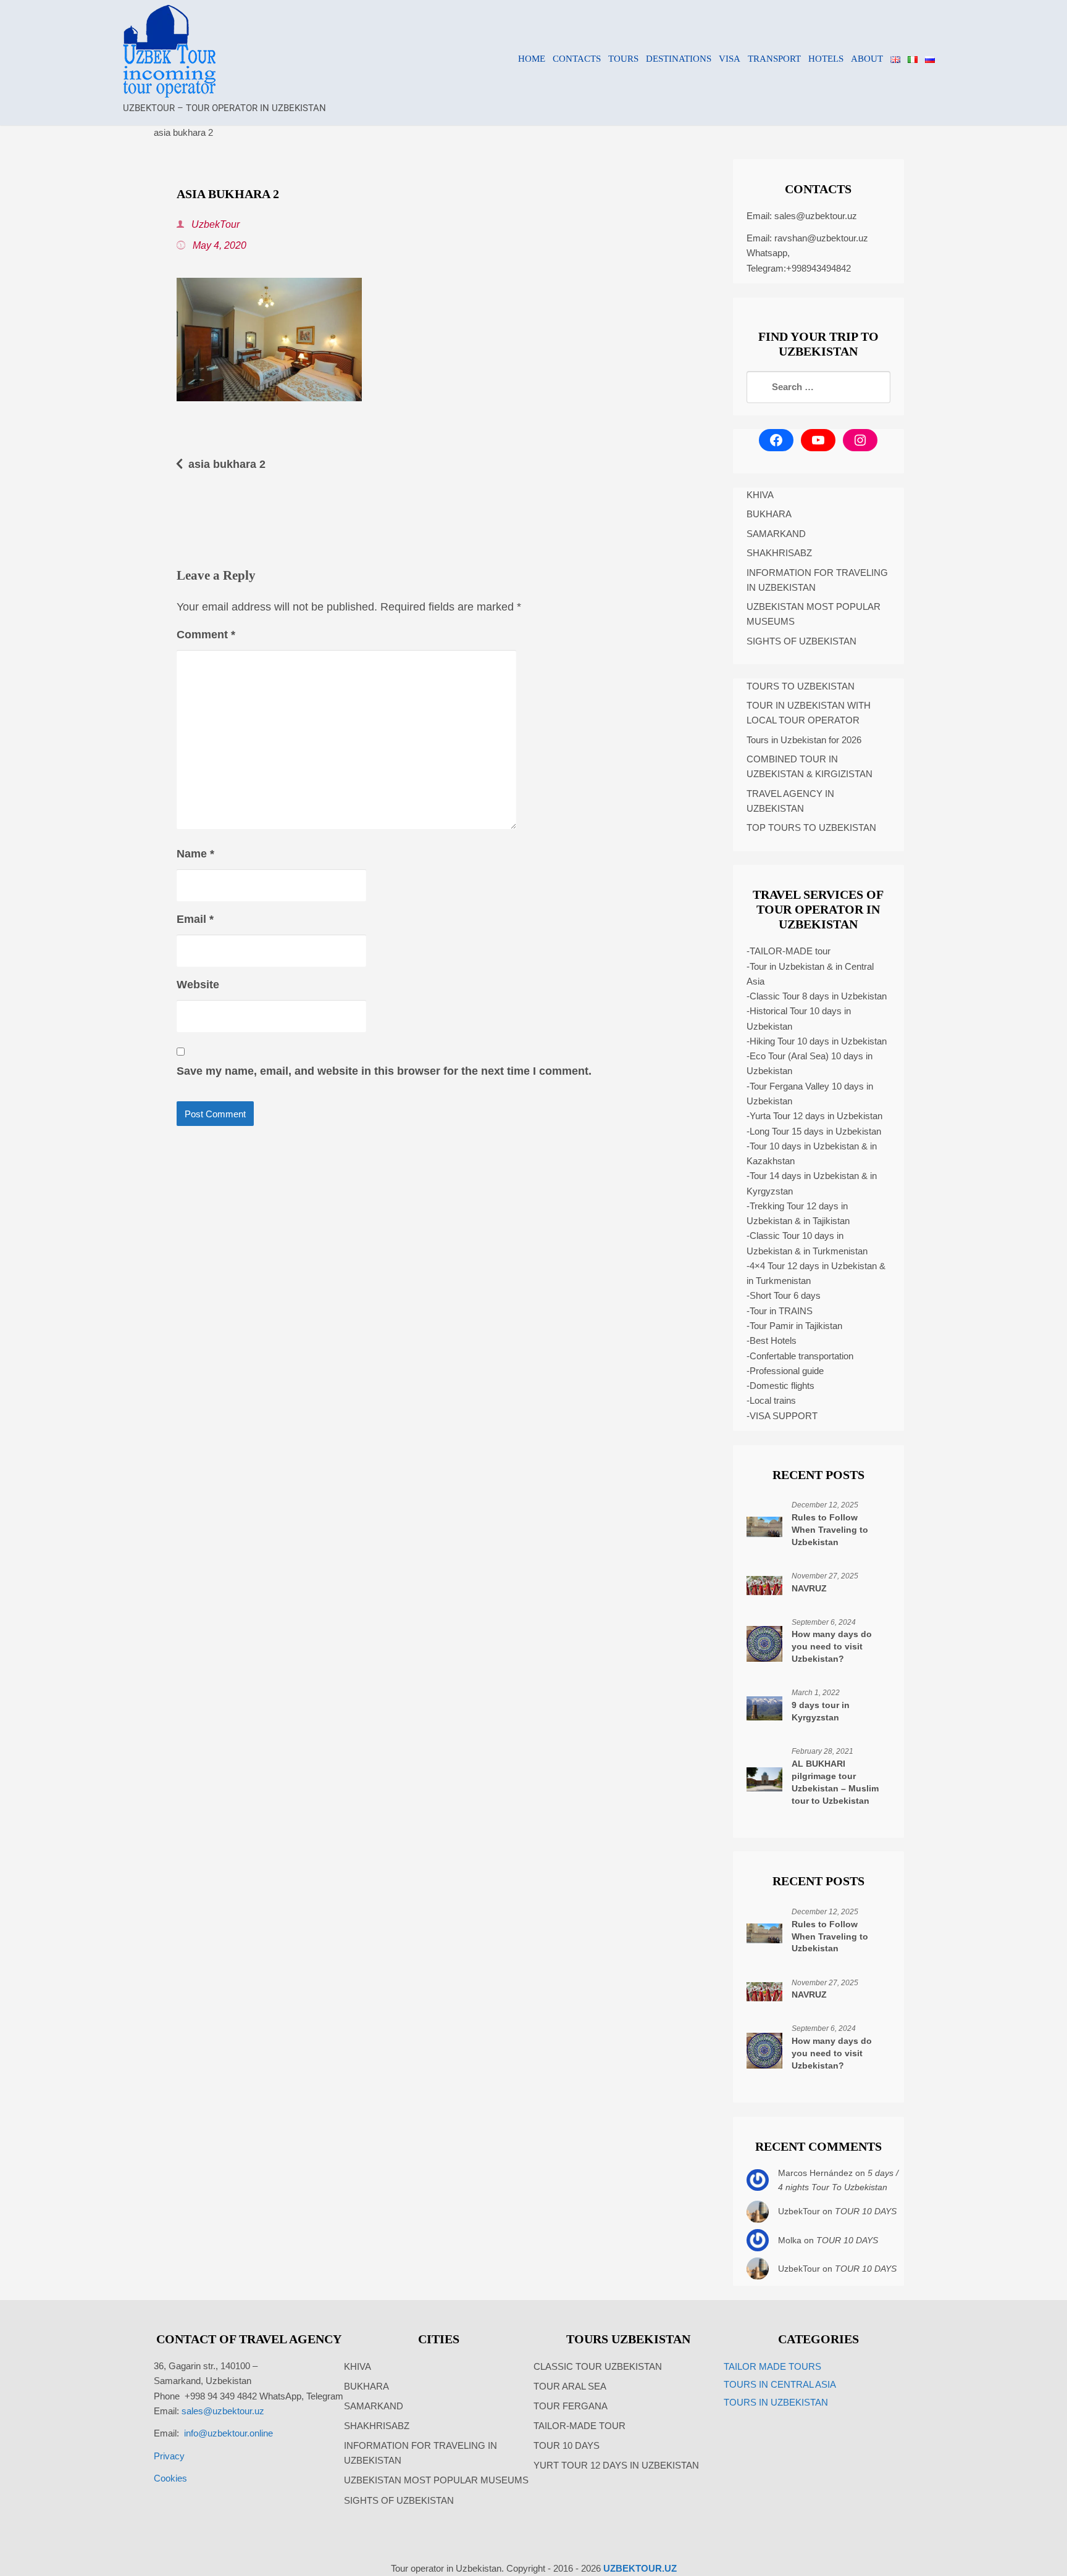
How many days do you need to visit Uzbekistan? (832, 1646)
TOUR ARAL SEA (570, 2386)
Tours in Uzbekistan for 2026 (804, 740)
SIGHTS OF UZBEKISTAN (801, 641)
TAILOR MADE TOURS (772, 2366)
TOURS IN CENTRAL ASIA (780, 2384)
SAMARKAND (776, 534)
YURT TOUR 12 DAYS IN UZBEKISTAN (616, 2465)
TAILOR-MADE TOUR (580, 2426)
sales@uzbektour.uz (816, 216)
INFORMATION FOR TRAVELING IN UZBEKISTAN (817, 580)
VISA (730, 59)
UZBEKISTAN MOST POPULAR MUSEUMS (814, 614)
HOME (532, 59)
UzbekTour (214, 224)
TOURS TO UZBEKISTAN (801, 686)
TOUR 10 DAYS (866, 2211)
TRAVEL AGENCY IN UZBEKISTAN (790, 801)
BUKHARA (769, 514)
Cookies (170, 2478)
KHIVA (760, 495)
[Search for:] (818, 387)
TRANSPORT (774, 59)
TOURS (623, 59)
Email (195, 919)
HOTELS (826, 59)
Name (195, 854)
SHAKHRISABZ (779, 553)
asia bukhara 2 (227, 464)
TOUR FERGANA (571, 2406)
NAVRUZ (809, 1588)
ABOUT (867, 59)
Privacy (169, 2456)
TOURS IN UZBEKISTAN (776, 2402)
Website (198, 985)
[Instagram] (860, 440)
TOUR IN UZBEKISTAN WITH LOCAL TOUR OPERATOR (809, 713)
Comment (206, 635)
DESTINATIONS (679, 59)
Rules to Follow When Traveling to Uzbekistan (830, 1530)
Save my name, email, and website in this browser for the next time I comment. (384, 1071)
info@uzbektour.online (228, 2433)
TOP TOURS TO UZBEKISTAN (811, 827)
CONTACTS (577, 59)
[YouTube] (818, 440)
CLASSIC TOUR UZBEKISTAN (598, 2366)
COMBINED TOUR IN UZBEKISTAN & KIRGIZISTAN (810, 766)
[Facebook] (776, 440)
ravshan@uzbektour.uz (821, 238)
